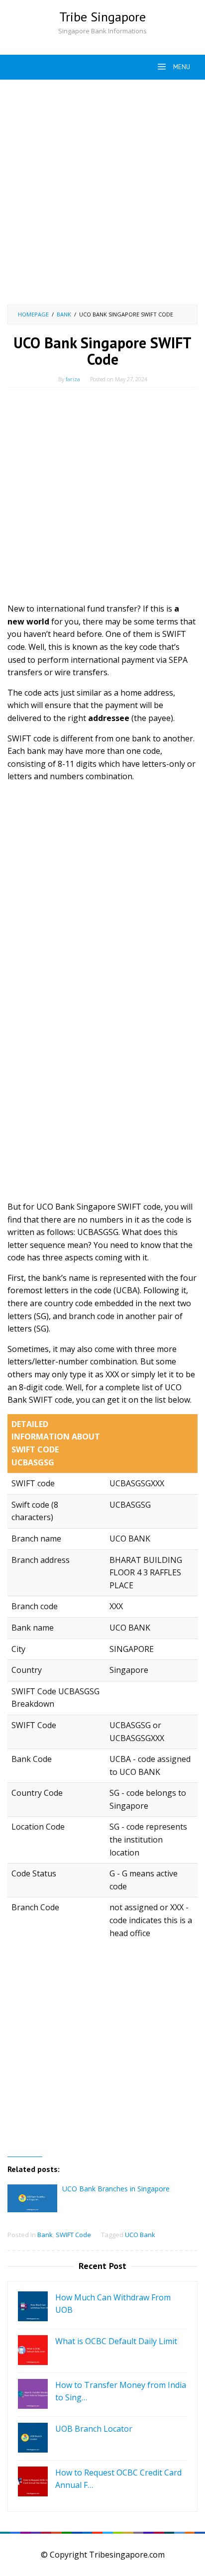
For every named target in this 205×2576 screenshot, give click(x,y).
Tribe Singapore (102, 17)
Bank (45, 2235)
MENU (181, 67)
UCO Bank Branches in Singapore (116, 2189)
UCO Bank (140, 2235)
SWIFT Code (73, 2235)
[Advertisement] (102, 192)
